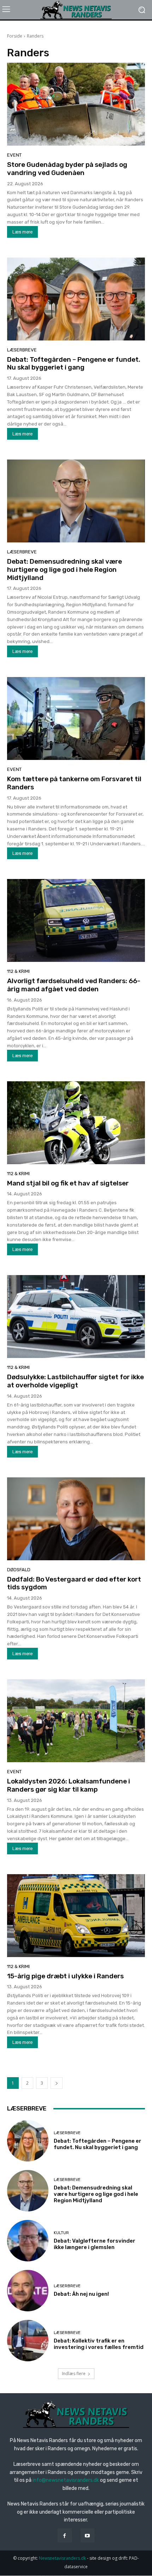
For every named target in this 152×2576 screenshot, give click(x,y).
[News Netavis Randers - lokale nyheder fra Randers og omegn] (76, 10)
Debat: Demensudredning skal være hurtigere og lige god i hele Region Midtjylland (65, 570)
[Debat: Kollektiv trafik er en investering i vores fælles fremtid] (28, 2341)
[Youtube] (87, 2535)
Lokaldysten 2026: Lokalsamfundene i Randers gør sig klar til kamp (69, 1785)
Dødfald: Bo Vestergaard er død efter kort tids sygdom (74, 1583)
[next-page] (57, 2083)
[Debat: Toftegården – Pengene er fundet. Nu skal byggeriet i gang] (76, 299)
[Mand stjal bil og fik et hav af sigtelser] (76, 1123)
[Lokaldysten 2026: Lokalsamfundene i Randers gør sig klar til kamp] (76, 1721)
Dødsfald (19, 1570)
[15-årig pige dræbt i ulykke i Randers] (76, 1916)
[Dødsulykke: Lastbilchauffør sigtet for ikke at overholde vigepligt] (76, 1317)
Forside (15, 36)
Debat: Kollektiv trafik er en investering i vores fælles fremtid (99, 2344)
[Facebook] (65, 2535)
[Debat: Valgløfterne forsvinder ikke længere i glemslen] (28, 2241)
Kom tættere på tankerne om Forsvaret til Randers (74, 783)
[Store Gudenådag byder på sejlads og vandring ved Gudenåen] (76, 104)
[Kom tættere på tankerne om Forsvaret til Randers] (76, 718)
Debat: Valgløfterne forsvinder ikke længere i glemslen (95, 2244)
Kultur (61, 2233)
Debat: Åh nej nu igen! (81, 2294)
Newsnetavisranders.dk (62, 2558)
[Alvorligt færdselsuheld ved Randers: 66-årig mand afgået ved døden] (76, 920)
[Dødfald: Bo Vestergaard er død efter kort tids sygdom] (76, 1519)
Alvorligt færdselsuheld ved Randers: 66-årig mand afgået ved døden (74, 985)
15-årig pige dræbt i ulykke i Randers (65, 1976)
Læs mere (22, 232)
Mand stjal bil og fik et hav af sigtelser (68, 1183)
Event (14, 155)
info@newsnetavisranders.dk (66, 2480)
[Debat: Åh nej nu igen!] (28, 2291)
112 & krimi (18, 971)
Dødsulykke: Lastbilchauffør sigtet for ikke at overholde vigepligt (75, 1381)
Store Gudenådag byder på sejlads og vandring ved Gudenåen (67, 169)
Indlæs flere (74, 2374)
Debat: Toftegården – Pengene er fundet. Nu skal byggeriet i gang (74, 363)
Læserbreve (22, 350)
